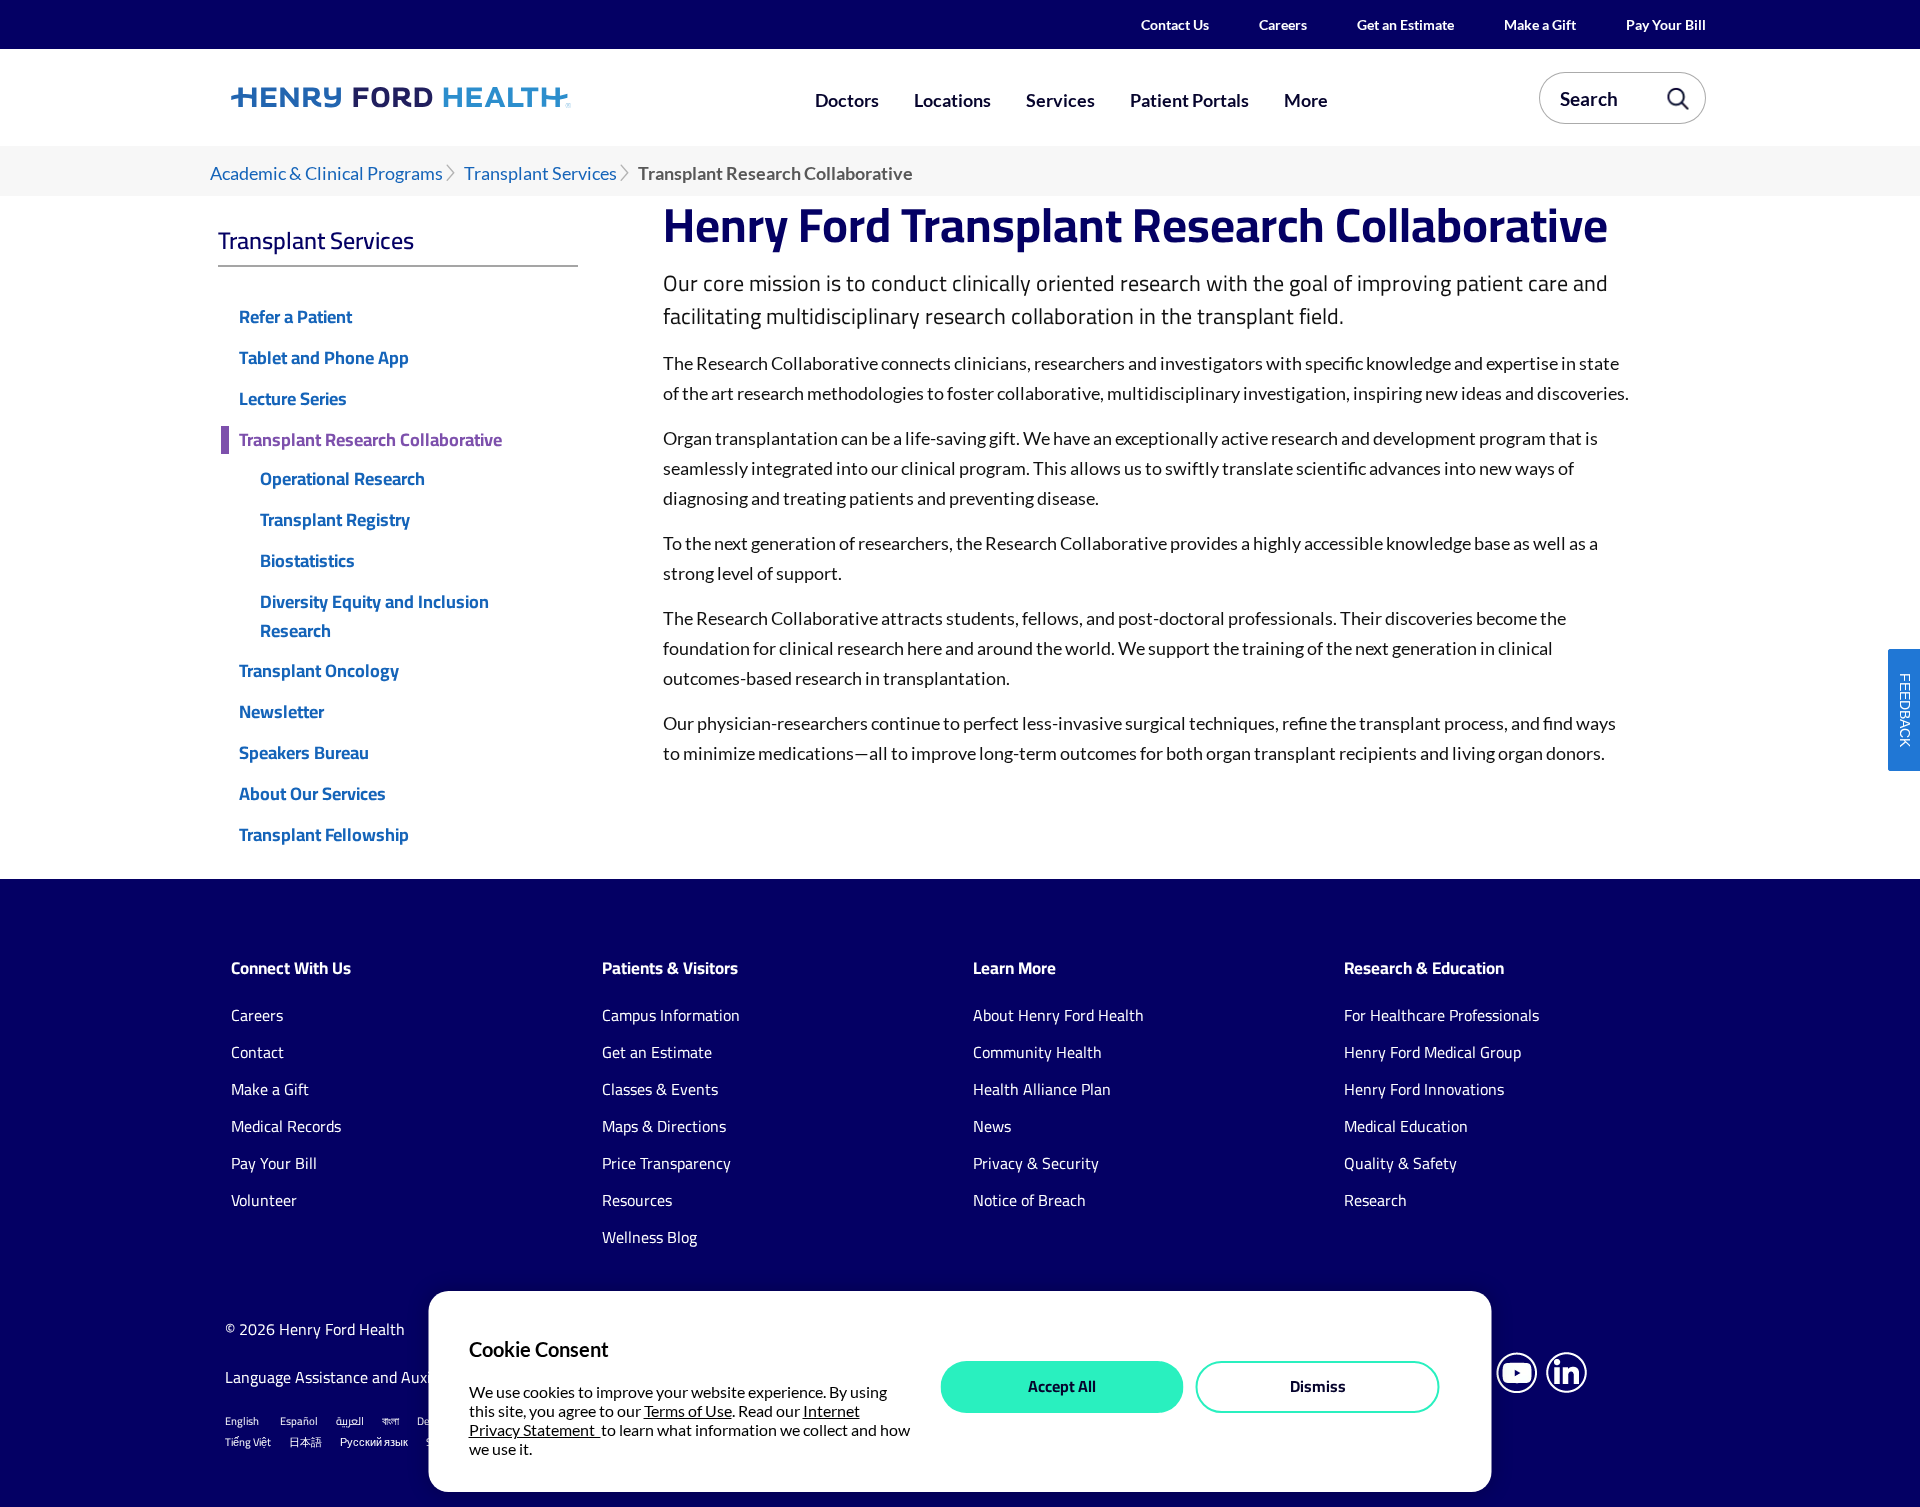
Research (1375, 1200)
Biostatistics (307, 561)
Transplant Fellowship (324, 835)
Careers (1283, 24)
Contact (257, 1052)
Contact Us (1175, 24)
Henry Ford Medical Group (1432, 1052)
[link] (474, 97)
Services (1060, 100)
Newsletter (281, 712)
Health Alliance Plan (1042, 1089)
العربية (350, 1421)
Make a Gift (1540, 24)
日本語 (305, 1442)
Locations (952, 100)
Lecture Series (293, 399)
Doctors (847, 100)
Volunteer (264, 1200)
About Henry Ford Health (1058, 1015)
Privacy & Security (1036, 1163)
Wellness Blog (649, 1237)
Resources (637, 1200)
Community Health (1037, 1052)
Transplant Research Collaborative (370, 440)
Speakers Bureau (304, 753)
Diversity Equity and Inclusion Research (374, 617)
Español (299, 1421)
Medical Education (1406, 1126)
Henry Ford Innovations (1424, 1089)
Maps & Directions (664, 1126)
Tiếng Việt (248, 1442)
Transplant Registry (335, 520)
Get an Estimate (1405, 24)
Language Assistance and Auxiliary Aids (359, 1377)
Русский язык (374, 1442)
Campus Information (671, 1015)
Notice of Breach (1029, 1200)
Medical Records (286, 1126)
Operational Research (342, 479)
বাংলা (390, 1421)
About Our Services (312, 794)
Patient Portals (1189, 100)
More (1306, 100)
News (992, 1126)
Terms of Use (688, 1410)
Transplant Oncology (319, 671)
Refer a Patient (295, 317)
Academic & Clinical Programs (326, 173)
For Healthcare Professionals (1441, 1015)
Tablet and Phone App (324, 358)
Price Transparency (666, 1163)
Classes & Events (660, 1089)
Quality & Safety (1400, 1163)
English (242, 1421)
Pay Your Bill (1666, 24)
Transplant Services (540, 173)
